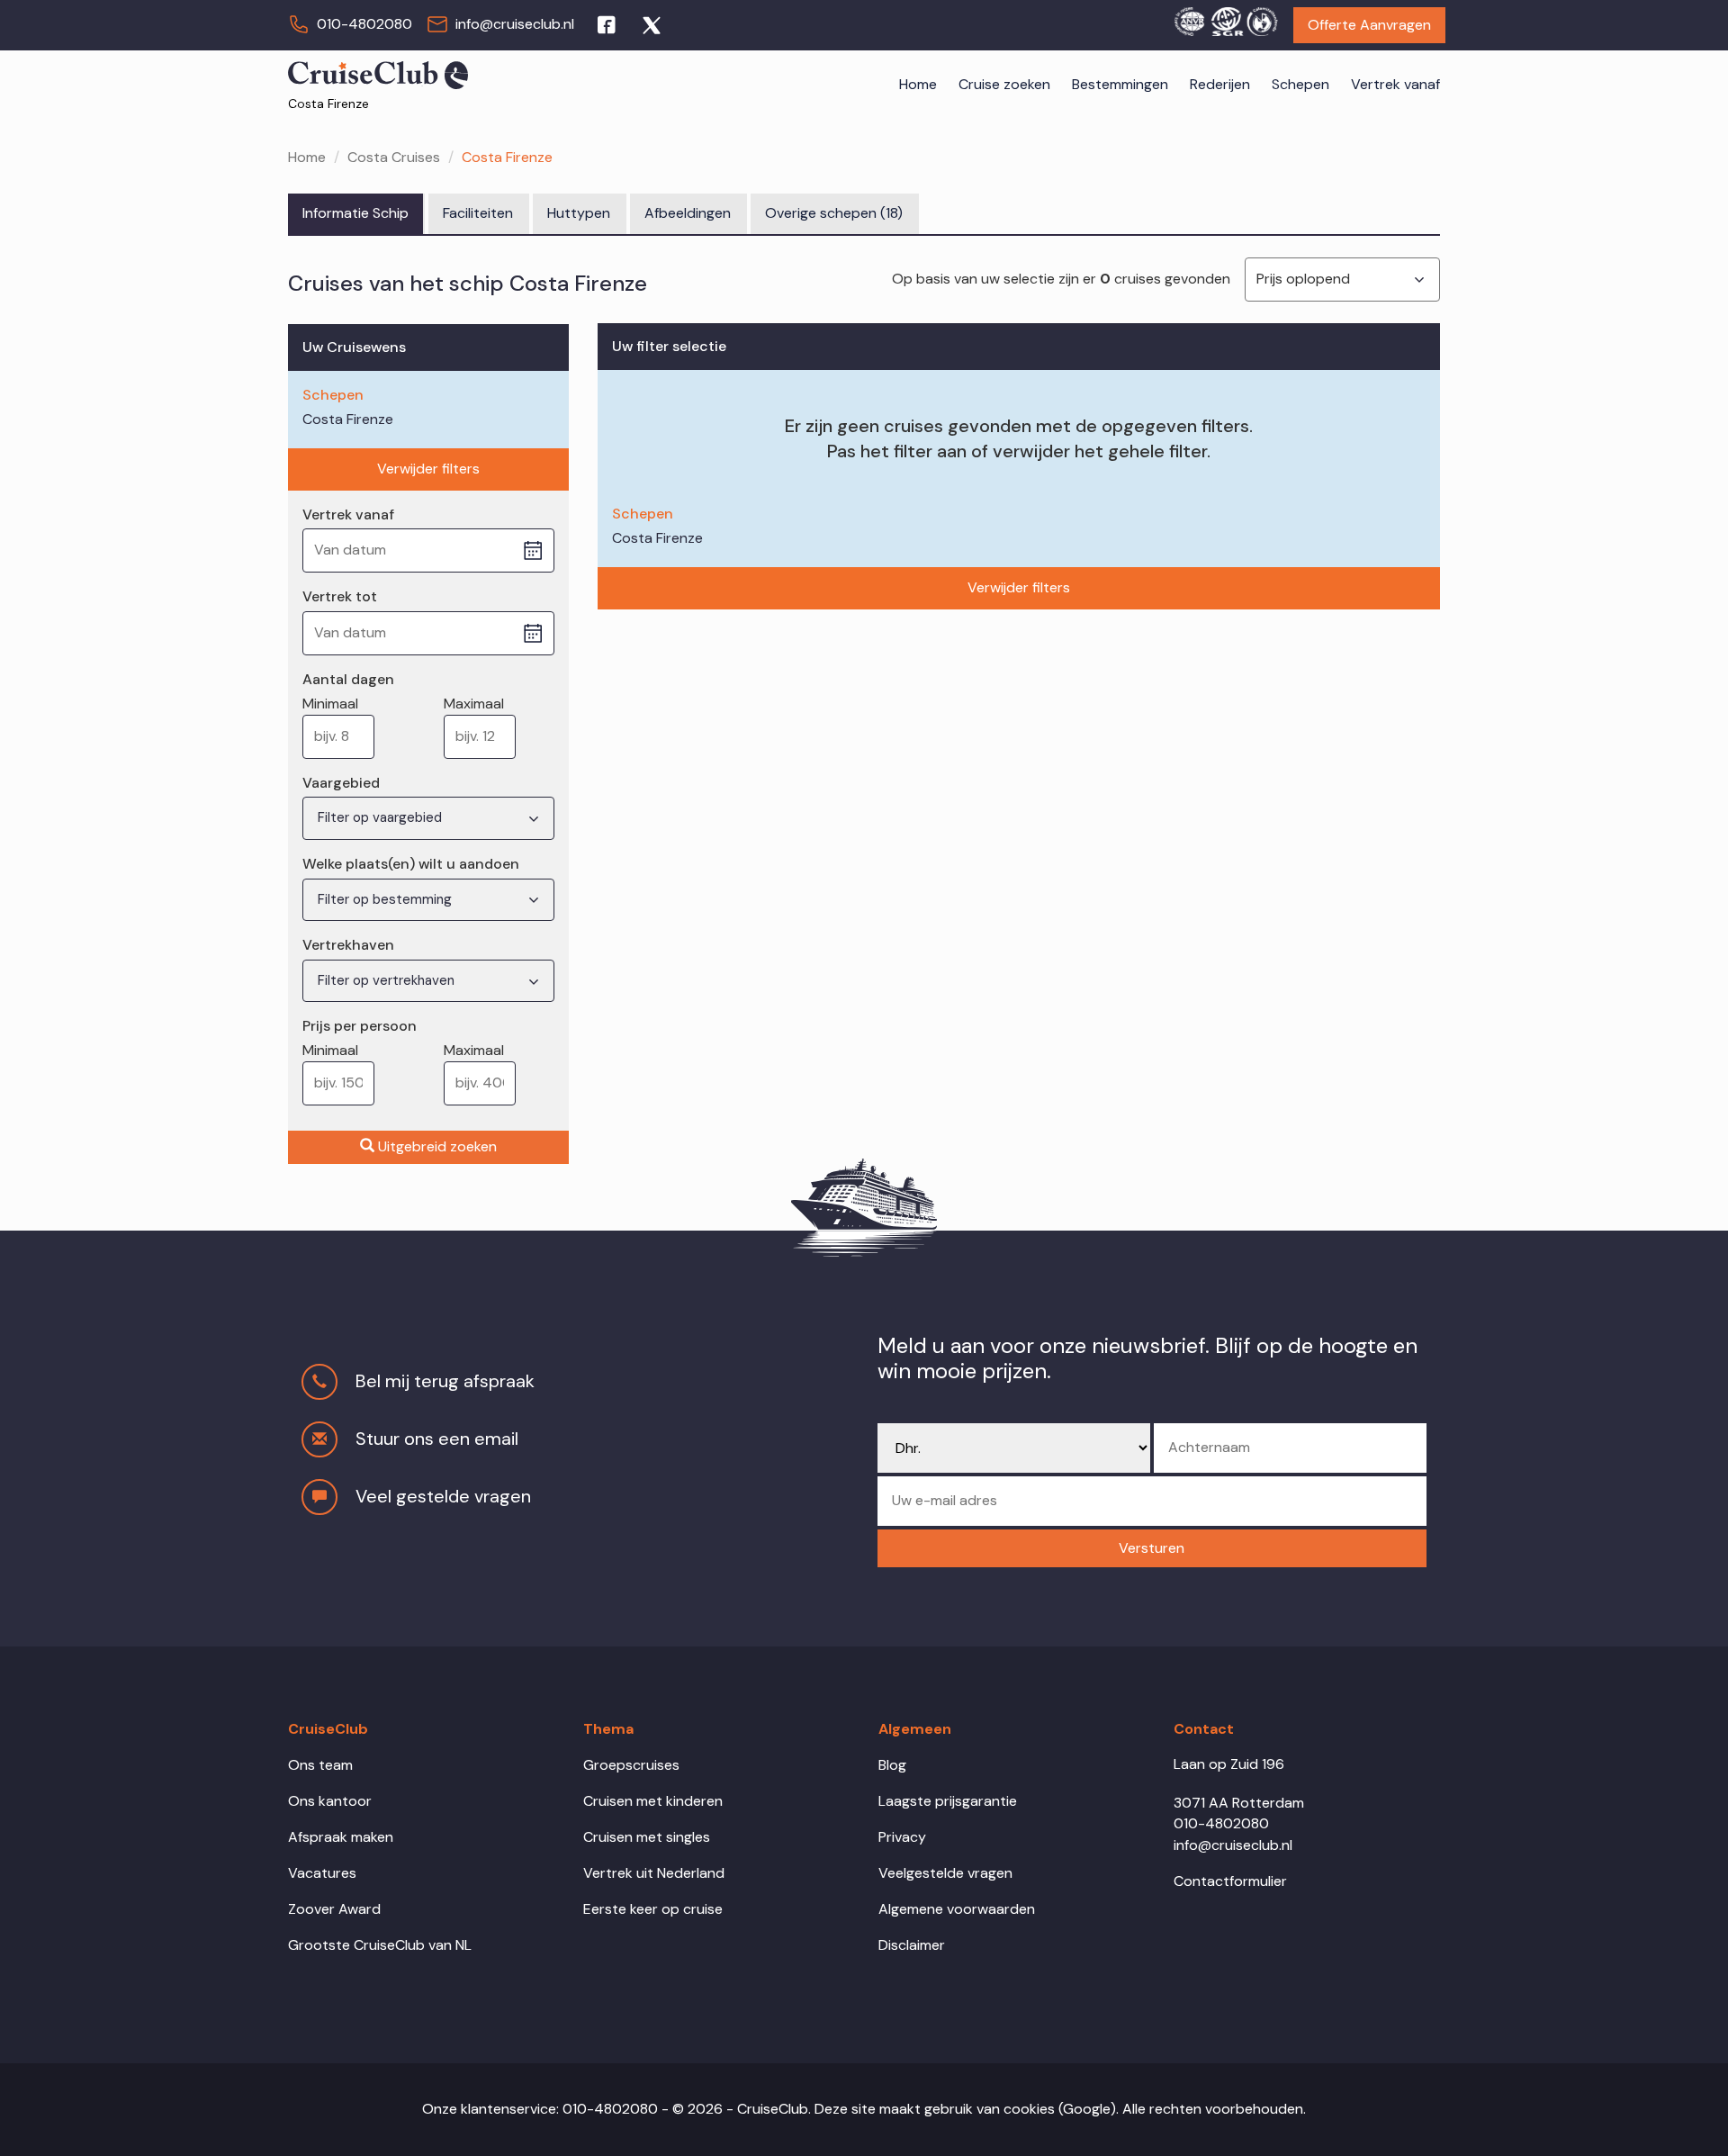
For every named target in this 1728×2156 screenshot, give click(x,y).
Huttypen (579, 213)
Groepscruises (631, 1765)
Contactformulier (1230, 1881)
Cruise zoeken (1004, 84)
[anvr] (1189, 19)
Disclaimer (912, 1945)
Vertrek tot (340, 596)
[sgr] (1226, 19)
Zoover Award (334, 1909)
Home (918, 84)
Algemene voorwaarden (957, 1909)
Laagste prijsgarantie (948, 1801)
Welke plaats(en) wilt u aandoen (411, 864)
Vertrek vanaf (1395, 84)
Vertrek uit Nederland (654, 1873)
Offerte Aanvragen (1369, 25)
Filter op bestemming (387, 899)
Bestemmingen (1120, 84)
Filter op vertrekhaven (388, 980)
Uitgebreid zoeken (437, 1146)
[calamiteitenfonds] (1262, 19)
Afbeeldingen (688, 213)
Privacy (902, 1837)
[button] (1152, 1549)
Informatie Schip (355, 213)
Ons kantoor (330, 1801)
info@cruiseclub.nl (515, 24)
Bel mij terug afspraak (445, 1381)
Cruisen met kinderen (653, 1801)
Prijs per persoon (360, 1026)
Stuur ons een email (437, 1439)
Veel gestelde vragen (443, 1496)
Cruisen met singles (647, 1837)
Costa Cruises (394, 157)
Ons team (320, 1765)
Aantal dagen (348, 679)
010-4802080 (364, 24)
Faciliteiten (478, 213)
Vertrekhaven (348, 945)
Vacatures (322, 1873)
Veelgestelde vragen (945, 1873)
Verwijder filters (428, 469)
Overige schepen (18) (834, 213)
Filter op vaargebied (382, 817)
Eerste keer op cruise (653, 1909)
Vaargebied (341, 783)
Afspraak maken (341, 1837)
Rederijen (1220, 84)
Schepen (1300, 84)
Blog (892, 1765)
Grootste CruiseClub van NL (380, 1945)
